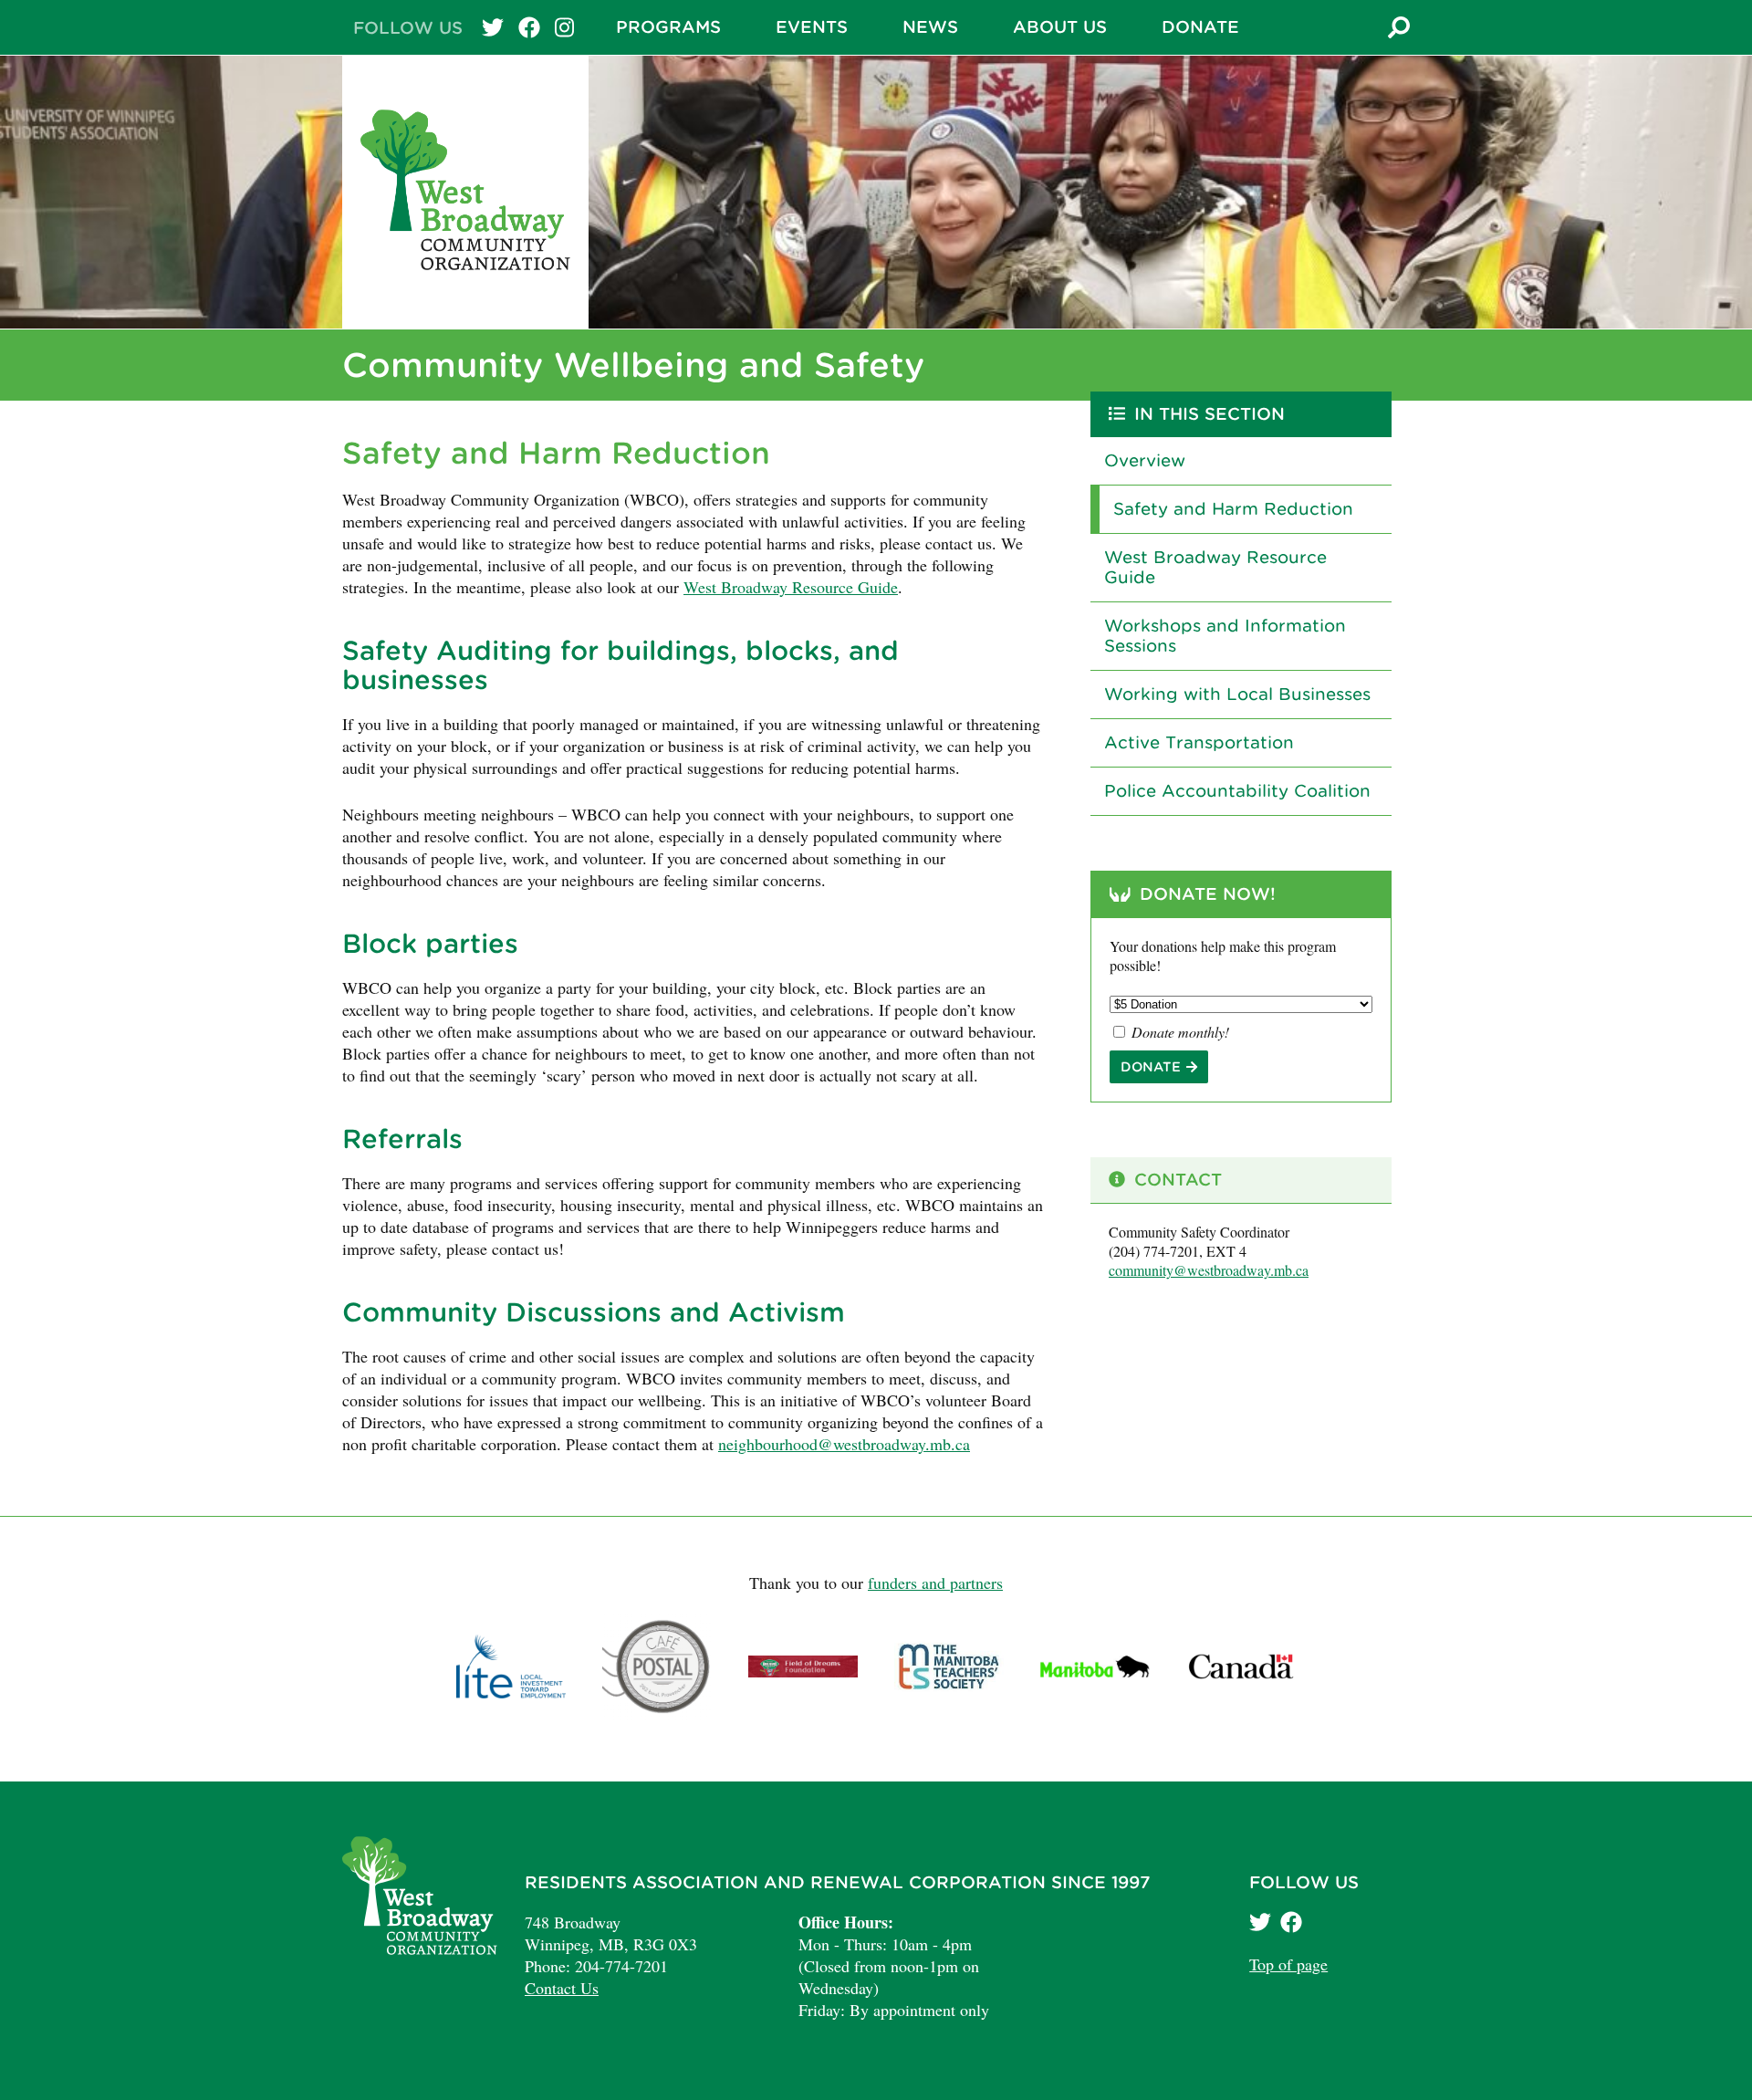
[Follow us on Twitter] (1262, 1924)
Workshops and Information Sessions (1225, 636)
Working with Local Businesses (1237, 694)
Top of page (1288, 1964)
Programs (668, 27)
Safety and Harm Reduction (1233, 509)
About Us (1060, 27)
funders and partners (935, 1583)
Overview (1145, 460)
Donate (1200, 27)
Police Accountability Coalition (1237, 791)
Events (812, 27)
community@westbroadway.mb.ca (1209, 1270)
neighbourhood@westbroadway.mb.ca (844, 1444)
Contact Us (562, 1988)
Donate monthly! (1178, 1032)
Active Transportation (1199, 742)
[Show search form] (1399, 29)
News (930, 27)
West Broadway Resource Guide (791, 587)
